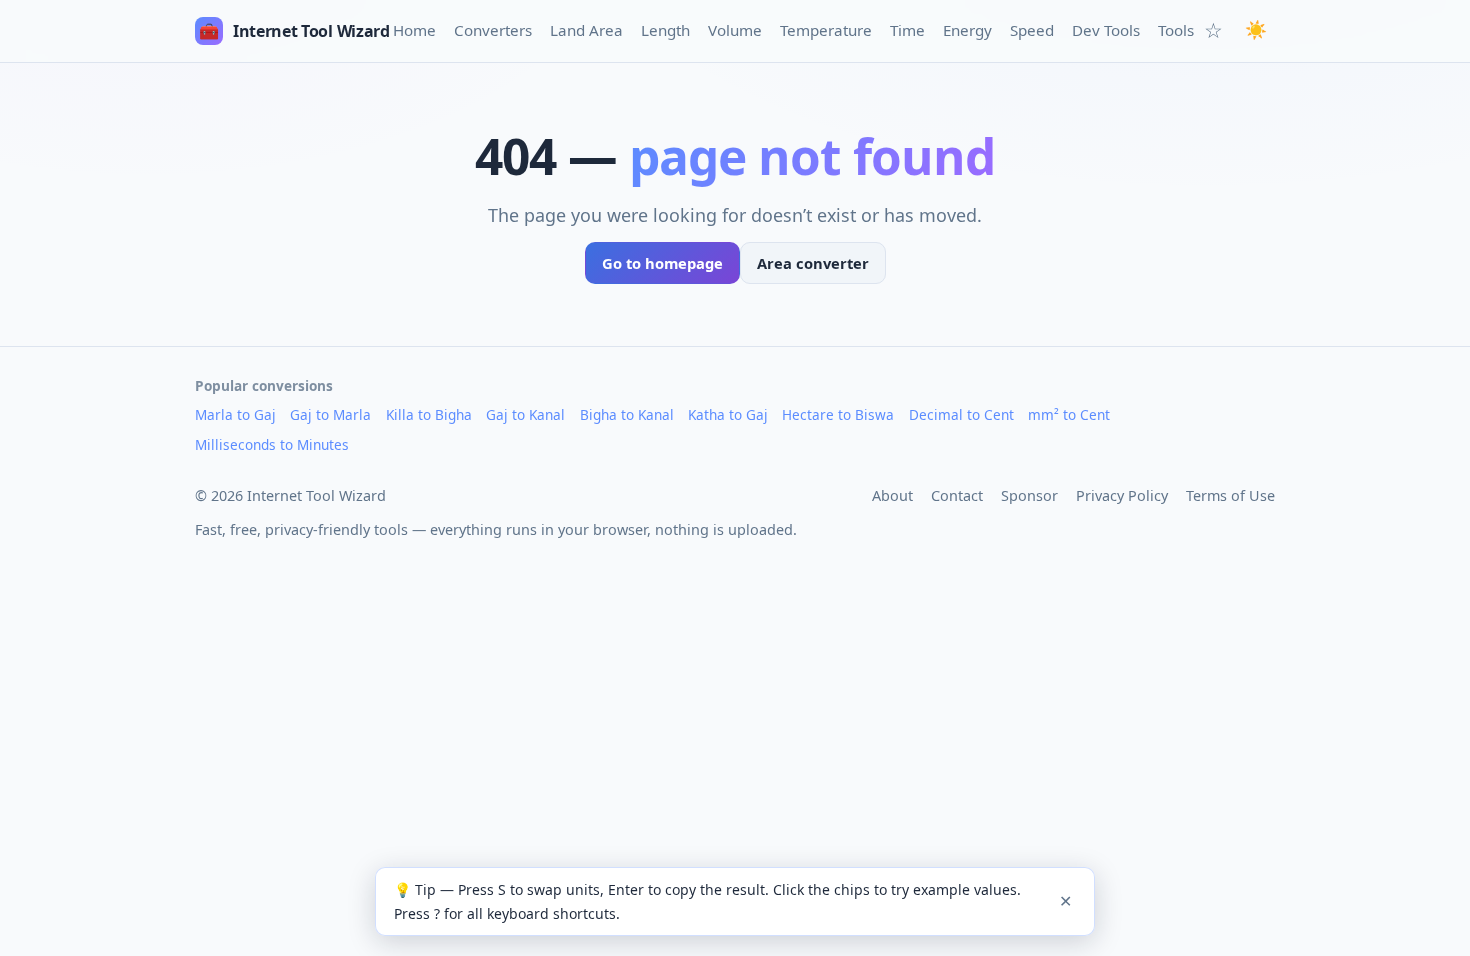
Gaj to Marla (330, 414)
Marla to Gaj (235, 414)
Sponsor (1029, 495)
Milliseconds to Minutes (272, 444)
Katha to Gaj (728, 414)
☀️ (1256, 30)
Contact (957, 495)
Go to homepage (662, 263)
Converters (493, 30)
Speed (1032, 30)
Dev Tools (1106, 30)
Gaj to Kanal (525, 414)
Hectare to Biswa (838, 414)
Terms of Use (1230, 495)
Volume (735, 30)
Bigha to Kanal (627, 414)
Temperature (826, 30)
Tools (1176, 30)
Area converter (813, 263)
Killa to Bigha (429, 414)
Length (665, 30)
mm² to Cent (1069, 414)
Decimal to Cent (961, 414)
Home (414, 30)
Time (907, 30)
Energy (967, 30)
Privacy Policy (1122, 495)
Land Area (586, 30)
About (892, 495)
